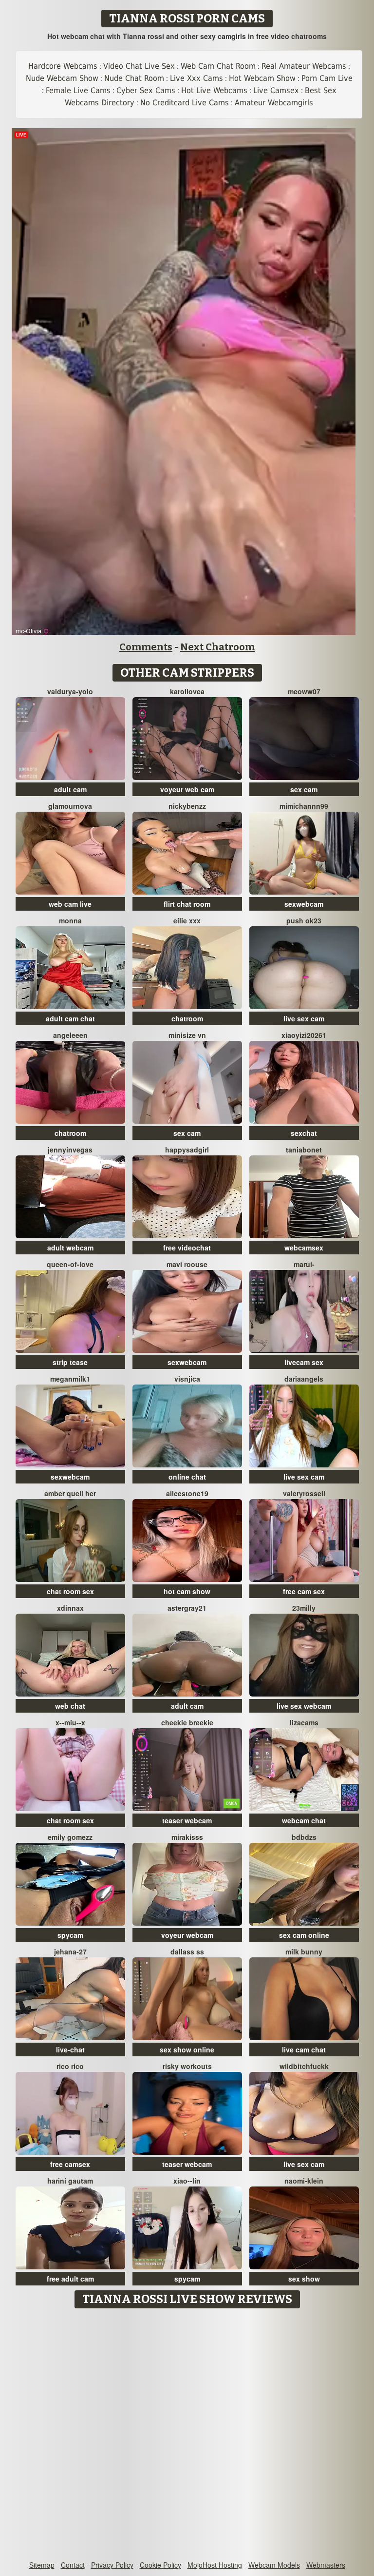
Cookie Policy (160, 2565)
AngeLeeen (70, 1035)
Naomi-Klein (304, 2181)
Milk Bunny (304, 1952)
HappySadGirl (187, 1150)
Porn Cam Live (327, 78)
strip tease (70, 1362)
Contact (73, 2565)
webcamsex (304, 1248)
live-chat (70, 2049)
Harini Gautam (70, 2181)
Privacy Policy (112, 2565)
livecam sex (304, 1362)
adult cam (70, 789)
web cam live (70, 904)
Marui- (304, 1264)
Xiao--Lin (187, 2181)
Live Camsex (276, 90)
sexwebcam (304, 904)
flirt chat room (187, 904)
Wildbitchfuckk (304, 2066)
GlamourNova (70, 806)
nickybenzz (187, 806)
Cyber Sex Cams (146, 90)
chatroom (187, 1018)
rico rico (70, 2066)
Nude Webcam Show (62, 78)
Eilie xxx (187, 920)
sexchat (304, 1133)
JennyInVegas (70, 1150)
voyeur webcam (187, 1935)
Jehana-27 (70, 1952)
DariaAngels (304, 1379)
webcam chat (304, 1820)
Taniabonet (304, 1150)
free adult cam (70, 2279)
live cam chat (304, 2049)
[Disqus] (187, 2435)
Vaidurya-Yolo (70, 691)
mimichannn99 (304, 806)
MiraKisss (187, 1837)
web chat (70, 1706)
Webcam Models (274, 2565)
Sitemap (42, 2565)
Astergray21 (187, 1608)
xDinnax (70, 1608)
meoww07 (304, 691)
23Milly (304, 1608)
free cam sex (304, 1591)
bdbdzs (304, 1837)
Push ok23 (304, 920)
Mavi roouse (187, 1264)
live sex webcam (304, 1706)
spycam (70, 1935)
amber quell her (70, 1493)
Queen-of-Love (70, 1264)
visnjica (187, 1379)
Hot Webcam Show (262, 78)
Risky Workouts (187, 2066)
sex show (304, 2279)
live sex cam (304, 1018)
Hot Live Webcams (214, 90)
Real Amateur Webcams (304, 66)
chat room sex (70, 1591)
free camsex (70, 2164)
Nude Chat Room (134, 78)
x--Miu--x (70, 1722)
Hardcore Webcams (63, 66)
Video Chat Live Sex (139, 66)
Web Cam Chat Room (218, 66)
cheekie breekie (187, 1722)
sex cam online (304, 1935)
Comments (146, 647)
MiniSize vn (187, 1035)
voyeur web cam (187, 789)
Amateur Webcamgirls (274, 103)
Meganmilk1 (70, 1379)
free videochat (187, 1248)
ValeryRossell (304, 1493)
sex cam (304, 789)
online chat (187, 1477)
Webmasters (326, 2565)
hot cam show (187, 1591)
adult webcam (70, 1248)
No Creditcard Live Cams (185, 103)
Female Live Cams (78, 90)
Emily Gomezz (70, 1837)
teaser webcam (187, 1820)
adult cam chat (70, 1018)
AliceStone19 (187, 1493)
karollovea (187, 691)
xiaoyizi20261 (304, 1035)
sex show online (187, 2049)
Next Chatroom (217, 647)
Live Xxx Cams (196, 78)
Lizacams (304, 1722)
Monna (70, 920)
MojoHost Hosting (215, 2565)
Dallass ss (187, 1952)
